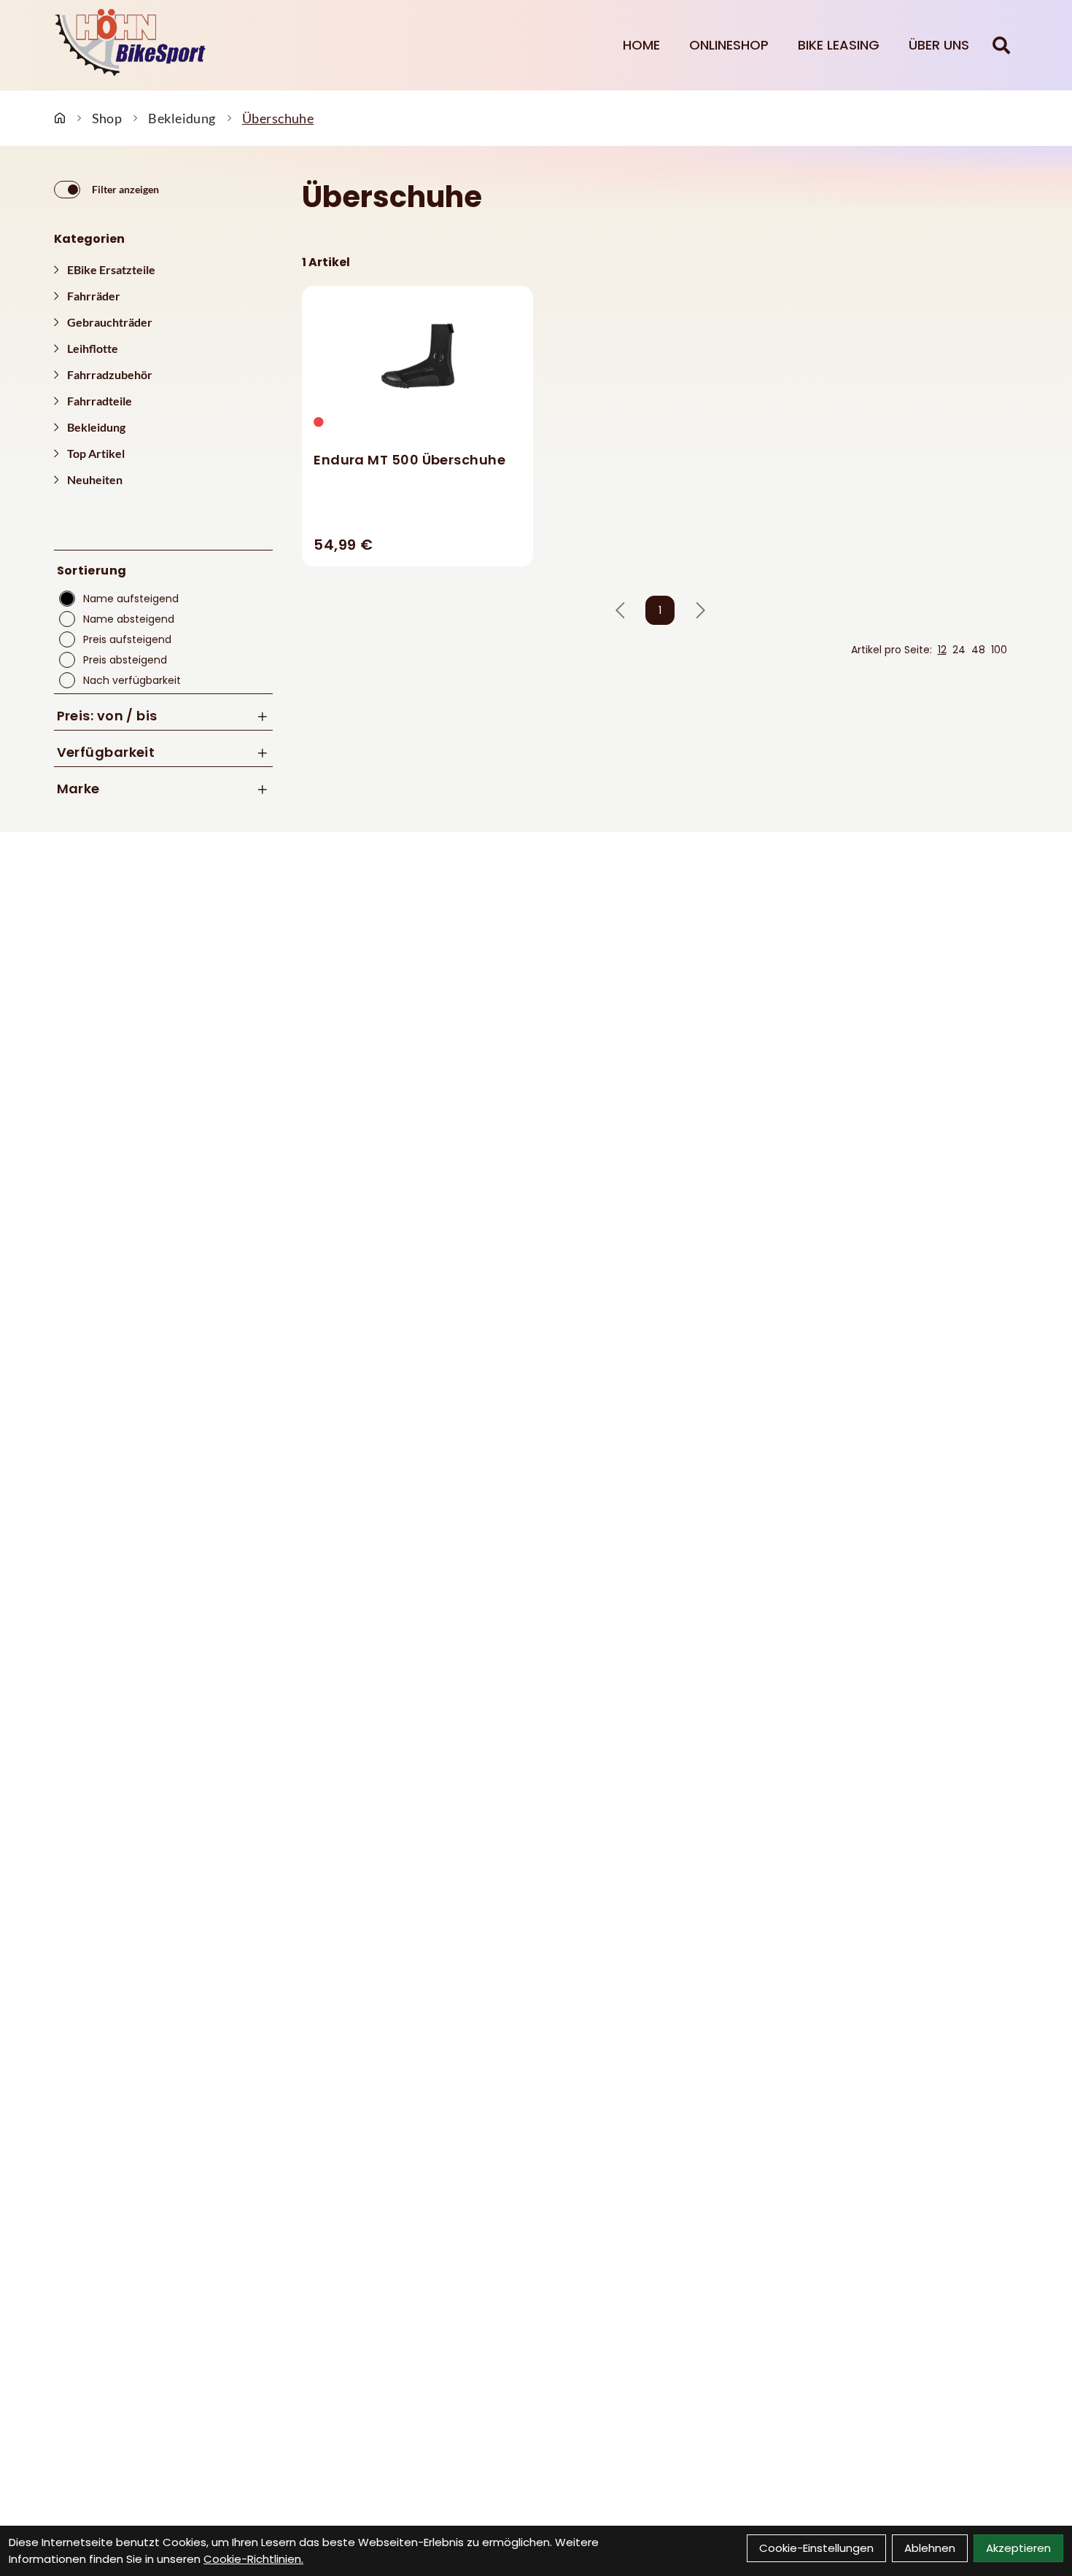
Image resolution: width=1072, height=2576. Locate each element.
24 (959, 650)
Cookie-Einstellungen (816, 2548)
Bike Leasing (839, 45)
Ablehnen (930, 2548)
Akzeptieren (1018, 2548)
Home (641, 45)
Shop (107, 118)
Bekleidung (182, 118)
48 (978, 650)
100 (999, 650)
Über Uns (939, 45)
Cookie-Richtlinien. (253, 2559)
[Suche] (1001, 45)
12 (942, 650)
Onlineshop (729, 45)
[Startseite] (60, 118)
